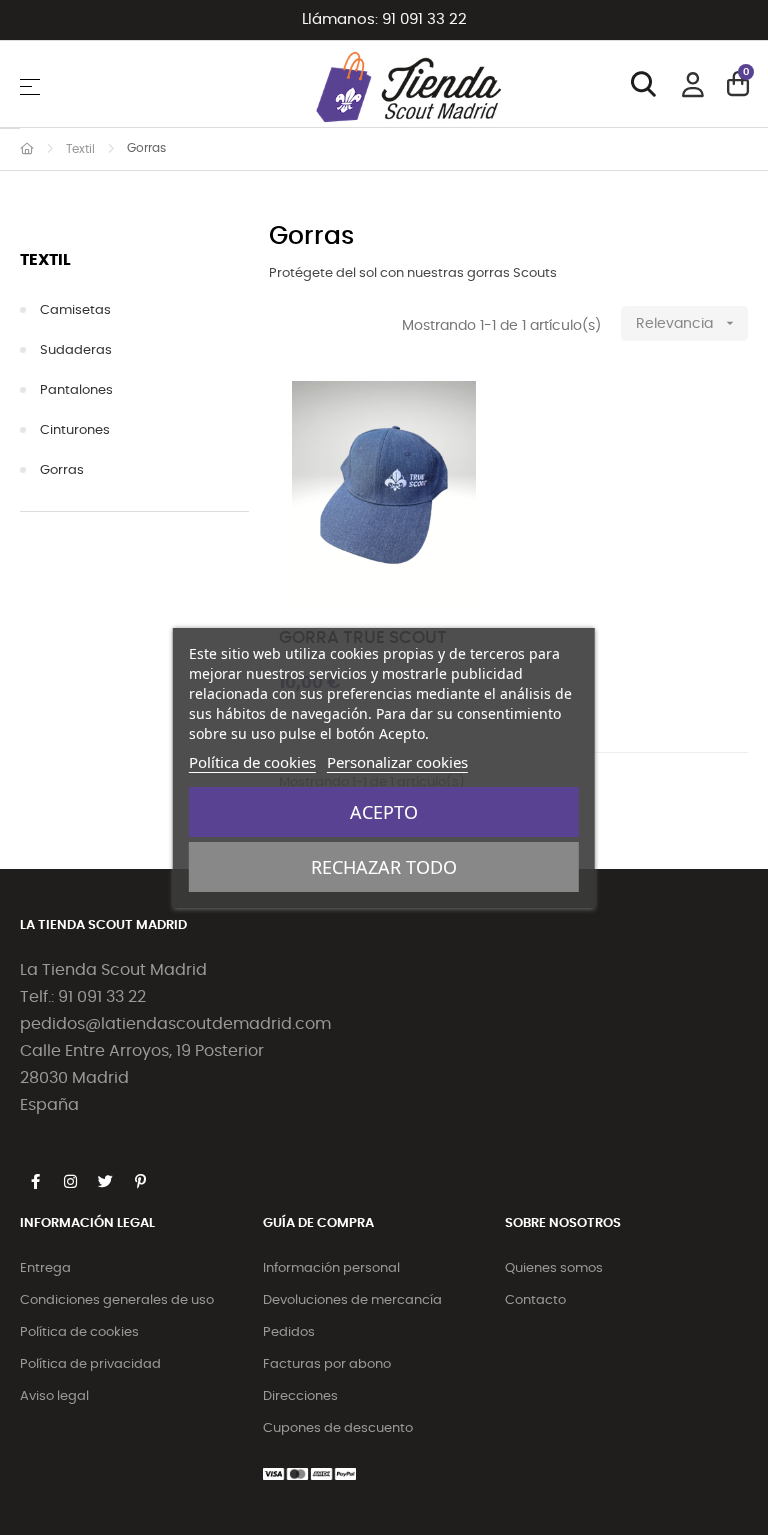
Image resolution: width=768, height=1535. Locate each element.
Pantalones (76, 390)
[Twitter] (105, 1181)
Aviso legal (54, 1396)
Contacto (535, 1300)
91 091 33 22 (424, 19)
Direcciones (300, 1396)
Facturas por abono (327, 1364)
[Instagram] (70, 1181)
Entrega (45, 1268)
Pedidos (289, 1332)
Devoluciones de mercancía (352, 1300)
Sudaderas (76, 350)
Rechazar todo (384, 867)
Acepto (384, 812)
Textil (45, 260)
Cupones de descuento (338, 1428)
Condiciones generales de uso (117, 1300)
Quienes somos (554, 1268)
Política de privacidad (90, 1364)
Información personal (331, 1268)
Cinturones (75, 430)
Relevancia (687, 323)
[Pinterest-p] (140, 1181)
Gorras (62, 470)
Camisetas (75, 310)
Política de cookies (79, 1332)
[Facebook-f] (35, 1181)
